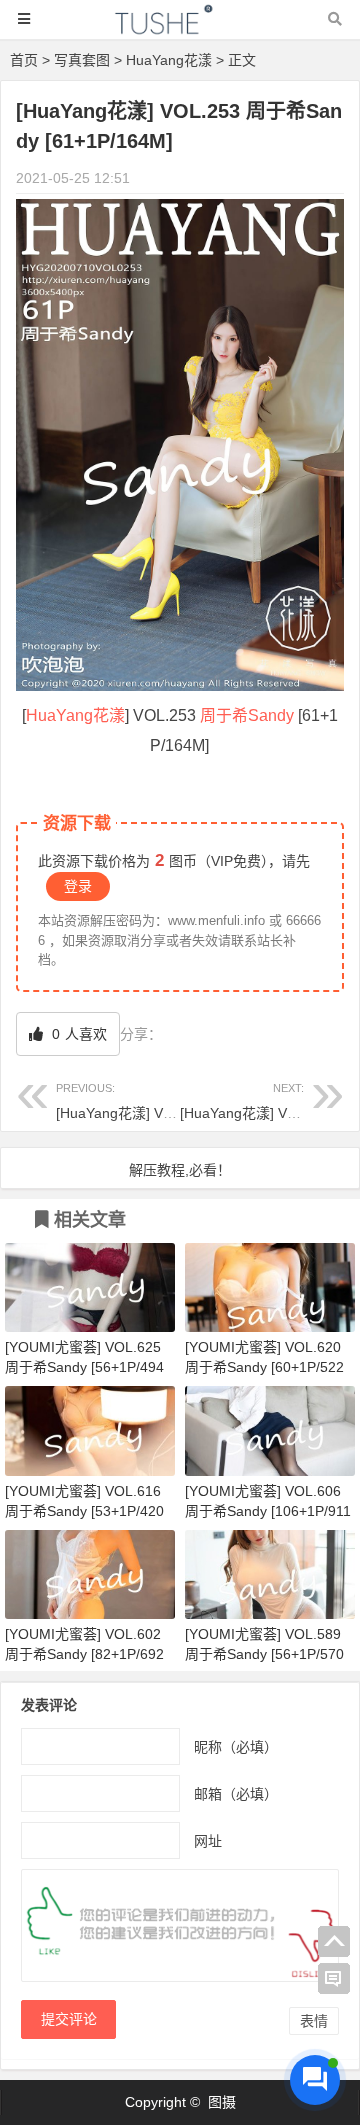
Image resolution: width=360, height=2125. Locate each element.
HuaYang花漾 (169, 60)
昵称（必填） (236, 1747)
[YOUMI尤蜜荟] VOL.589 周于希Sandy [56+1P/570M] (264, 1654)
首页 (24, 60)
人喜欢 (77, 1034)
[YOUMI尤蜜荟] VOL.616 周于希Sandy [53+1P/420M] (84, 1511)
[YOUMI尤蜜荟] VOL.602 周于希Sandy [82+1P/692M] (84, 1654)
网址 (208, 1841)
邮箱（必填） (236, 1794)
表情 (314, 2021)
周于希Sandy (247, 715)
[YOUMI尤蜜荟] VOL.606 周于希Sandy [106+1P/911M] (268, 1511)
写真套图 (82, 60)
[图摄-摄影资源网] (180, 28)
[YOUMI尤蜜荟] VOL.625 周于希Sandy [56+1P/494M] (84, 1367)
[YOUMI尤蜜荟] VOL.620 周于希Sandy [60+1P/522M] (264, 1367)
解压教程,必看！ (180, 1170)
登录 (78, 886)
